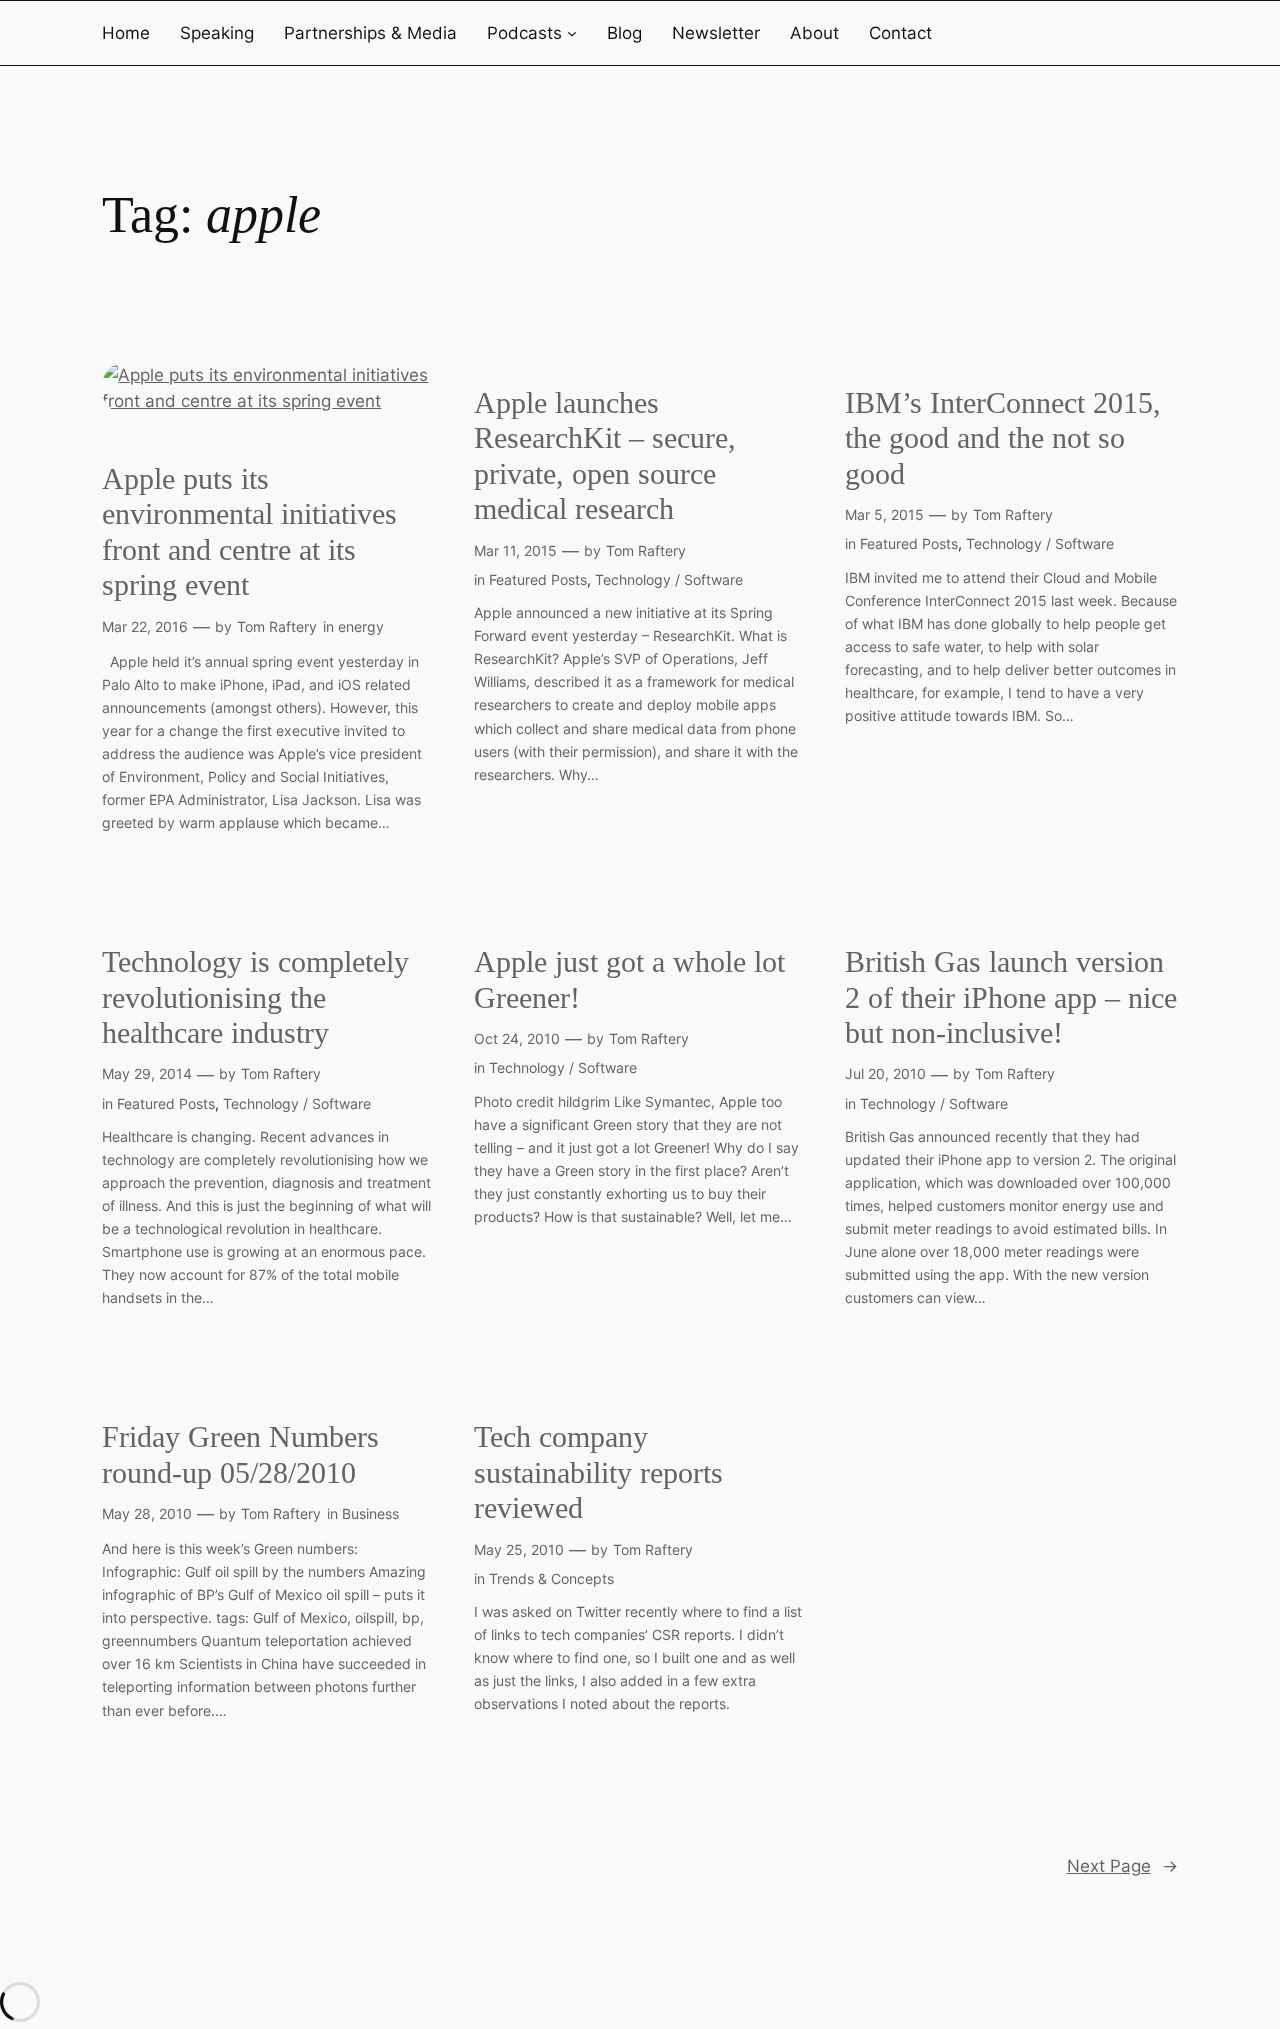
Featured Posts (538, 579)
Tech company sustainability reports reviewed (598, 1472)
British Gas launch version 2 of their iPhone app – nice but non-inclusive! (1011, 997)
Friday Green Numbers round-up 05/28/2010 (240, 1455)
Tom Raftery (277, 626)
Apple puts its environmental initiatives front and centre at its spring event (249, 532)
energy (361, 626)
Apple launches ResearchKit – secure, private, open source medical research (605, 456)
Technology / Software (669, 579)
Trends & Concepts (551, 1578)
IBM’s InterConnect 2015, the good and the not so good (1003, 438)
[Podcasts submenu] (572, 33)
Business (370, 1513)
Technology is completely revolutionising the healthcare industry (255, 997)
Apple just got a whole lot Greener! (629, 980)
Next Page (1122, 1866)
